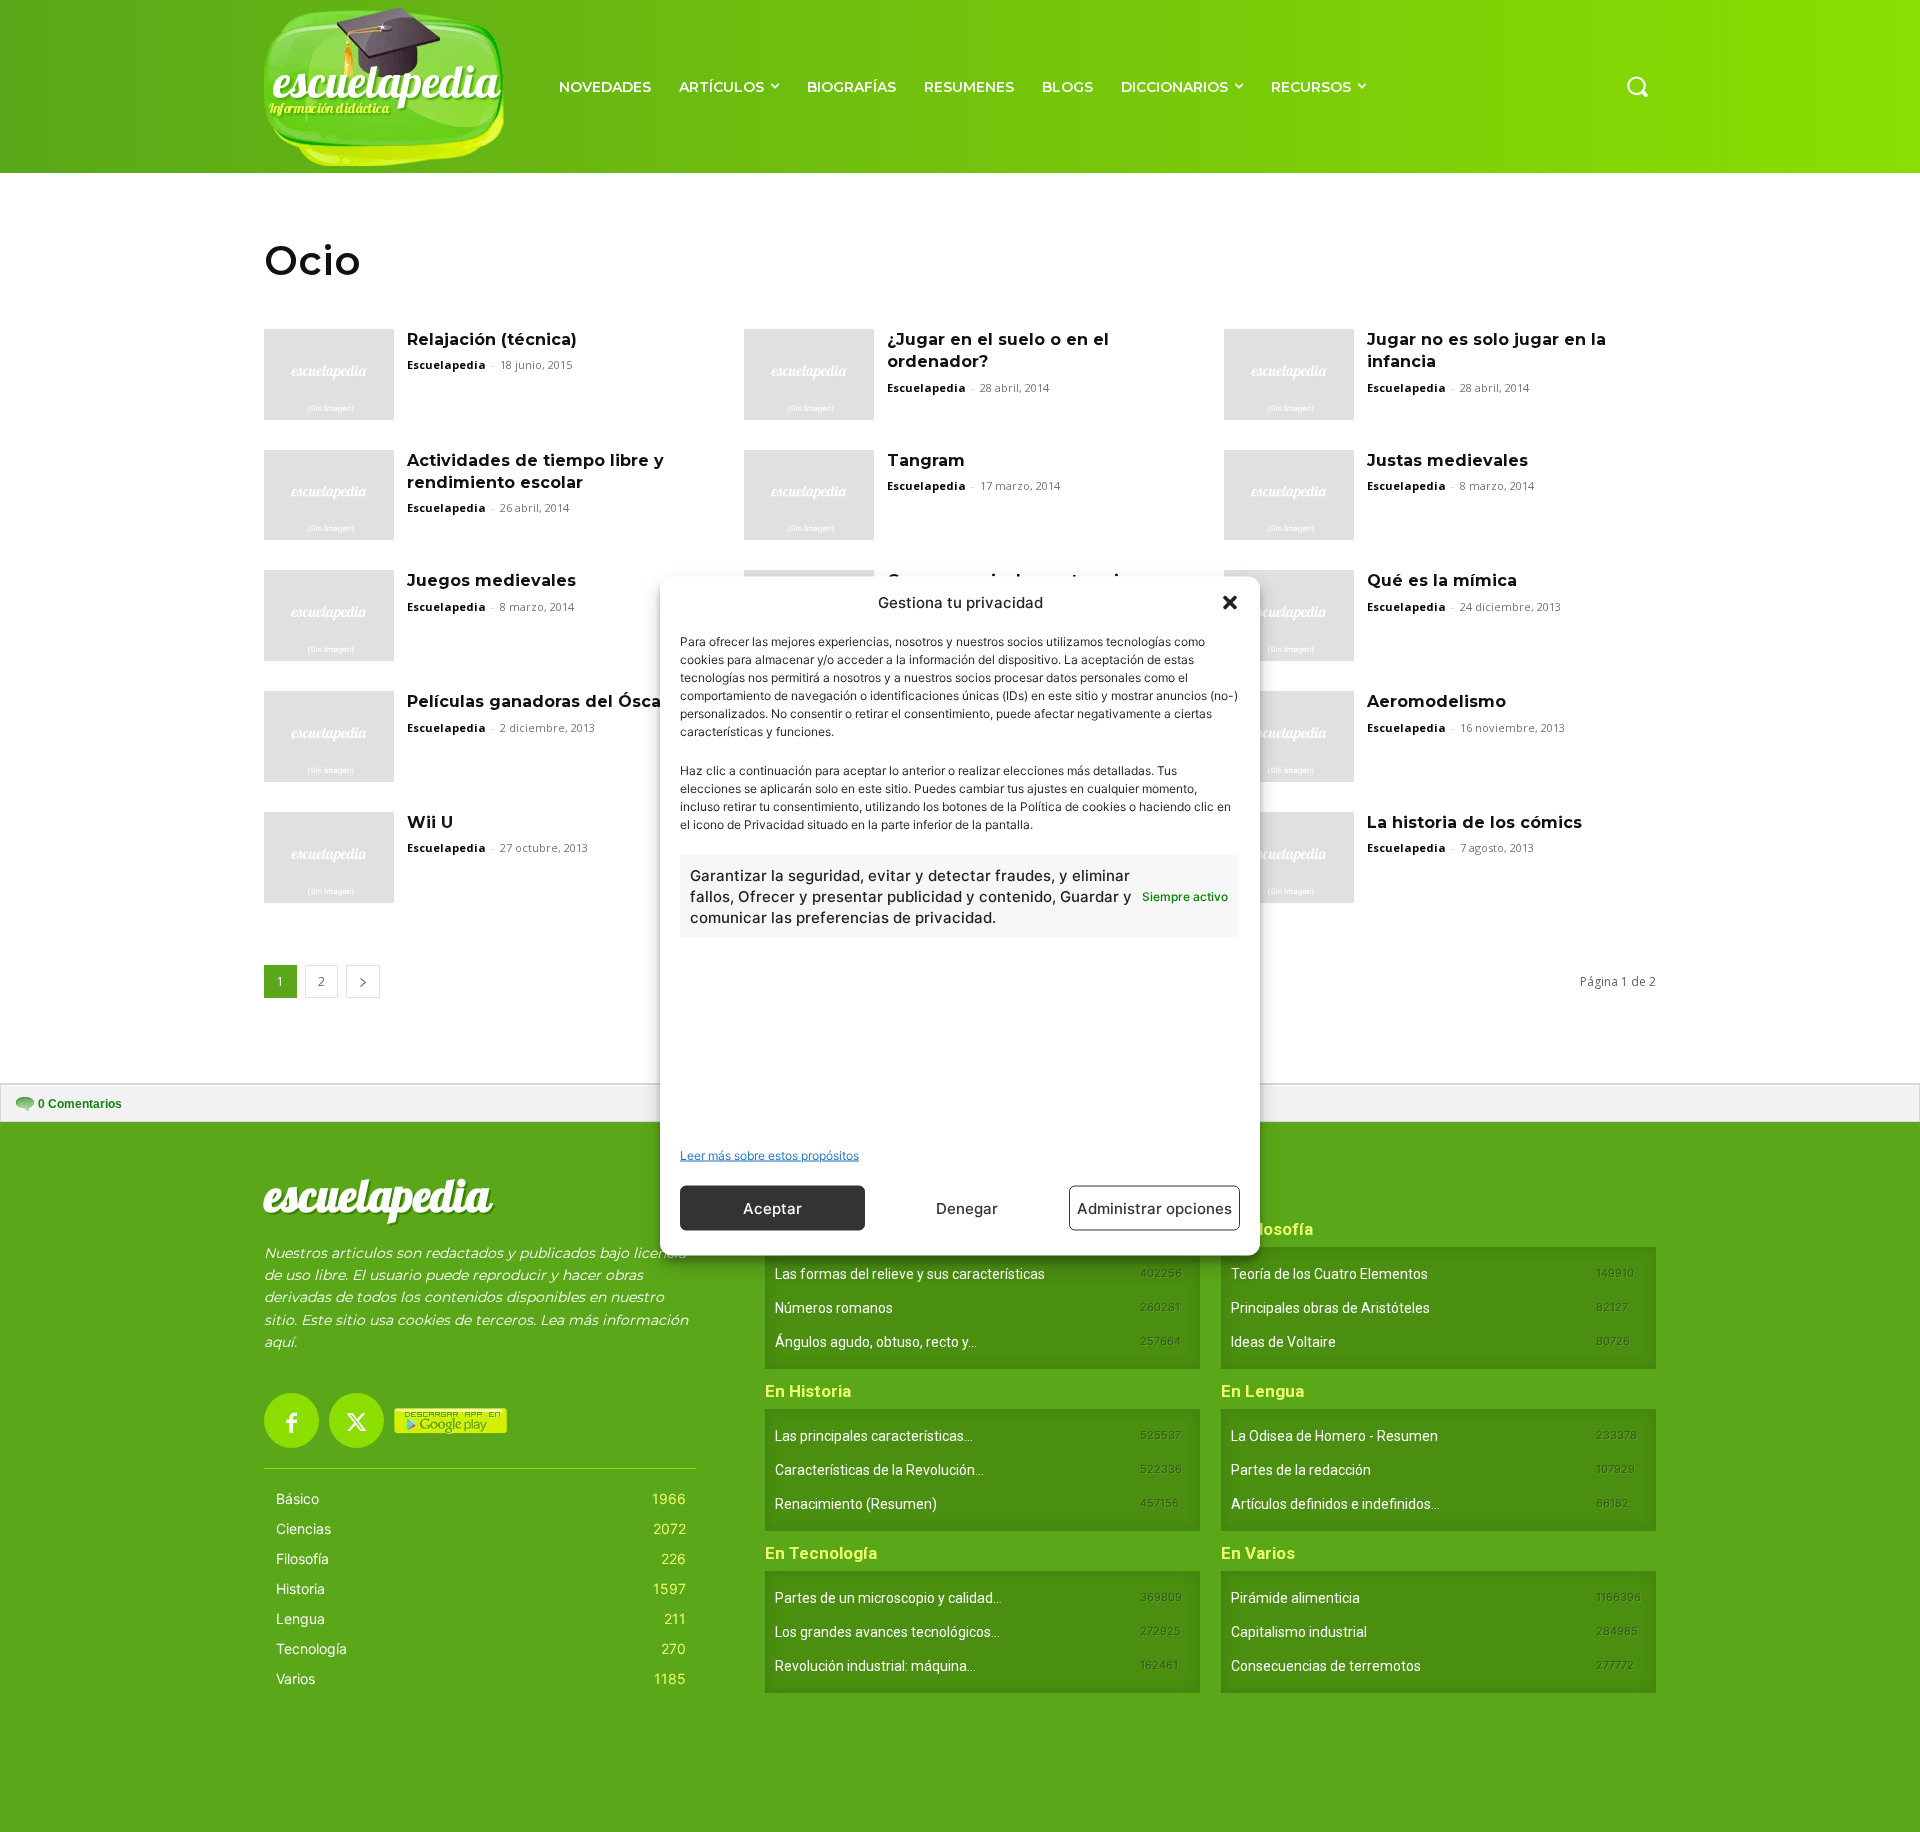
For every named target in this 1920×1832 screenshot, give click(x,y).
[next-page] (363, 981)
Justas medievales (1447, 460)
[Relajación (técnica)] (329, 374)
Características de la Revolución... (879, 1470)
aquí (279, 1342)
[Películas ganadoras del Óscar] (329, 736)
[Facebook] (291, 1420)
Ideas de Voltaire (1283, 1342)
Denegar (967, 1207)
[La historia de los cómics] (1289, 857)
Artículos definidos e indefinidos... (1335, 1504)
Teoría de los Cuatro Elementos (1329, 1274)
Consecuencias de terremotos (1326, 1666)
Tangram (926, 460)
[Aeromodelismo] (1289, 736)
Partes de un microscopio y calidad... (888, 1598)
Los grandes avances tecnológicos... (887, 1632)
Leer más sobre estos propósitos (769, 1155)
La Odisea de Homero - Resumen (1334, 1436)
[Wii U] (329, 857)
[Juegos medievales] (329, 615)
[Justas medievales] (1289, 495)
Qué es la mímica (1442, 580)
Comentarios (80, 1104)
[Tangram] (809, 495)
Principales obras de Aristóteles (1330, 1308)
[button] (1230, 602)
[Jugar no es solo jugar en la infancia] (1289, 374)
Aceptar (772, 1207)
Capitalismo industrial (1299, 1632)
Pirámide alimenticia (1295, 1598)
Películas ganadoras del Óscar (537, 701)
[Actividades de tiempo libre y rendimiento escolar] (329, 495)
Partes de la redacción (1301, 1470)
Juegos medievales (491, 580)
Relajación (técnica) (492, 339)
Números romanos (834, 1308)
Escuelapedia (446, 364)
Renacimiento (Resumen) (856, 1504)
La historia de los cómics (1474, 822)
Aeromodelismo (1436, 701)
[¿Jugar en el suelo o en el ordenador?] (809, 374)
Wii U (430, 822)
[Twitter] (356, 1420)
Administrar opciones (1154, 1207)
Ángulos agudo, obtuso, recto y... (876, 1342)
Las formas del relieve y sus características (910, 1274)
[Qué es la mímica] (1289, 615)
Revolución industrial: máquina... (875, 1666)
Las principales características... (874, 1436)
